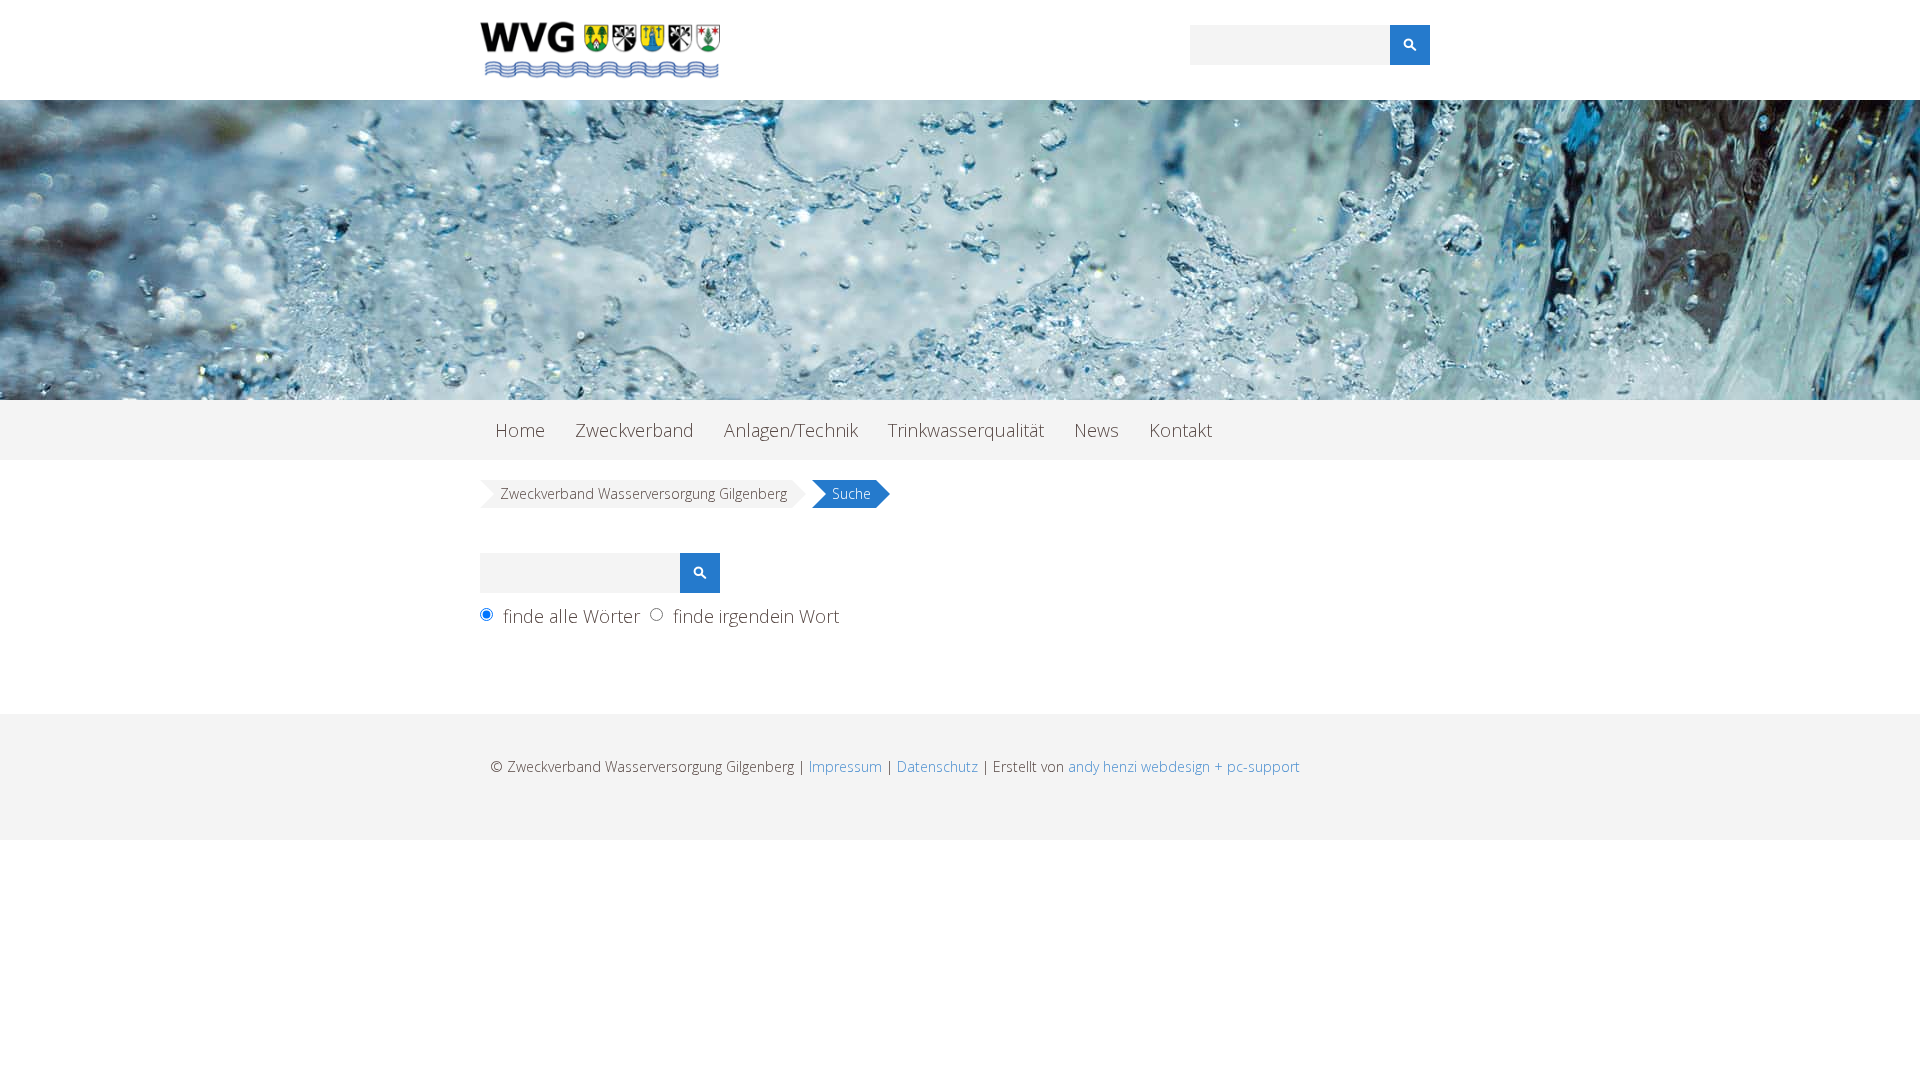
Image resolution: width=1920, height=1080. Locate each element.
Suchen (1410, 45)
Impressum (845, 766)
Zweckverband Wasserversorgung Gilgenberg (643, 493)
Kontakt (1180, 430)
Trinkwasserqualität (966, 430)
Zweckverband (634, 430)
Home (520, 430)
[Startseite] (600, 50)
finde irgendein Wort (756, 616)
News (1096, 430)
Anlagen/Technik (791, 430)
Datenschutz (937, 766)
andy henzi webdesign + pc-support (1184, 766)
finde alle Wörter (571, 616)
